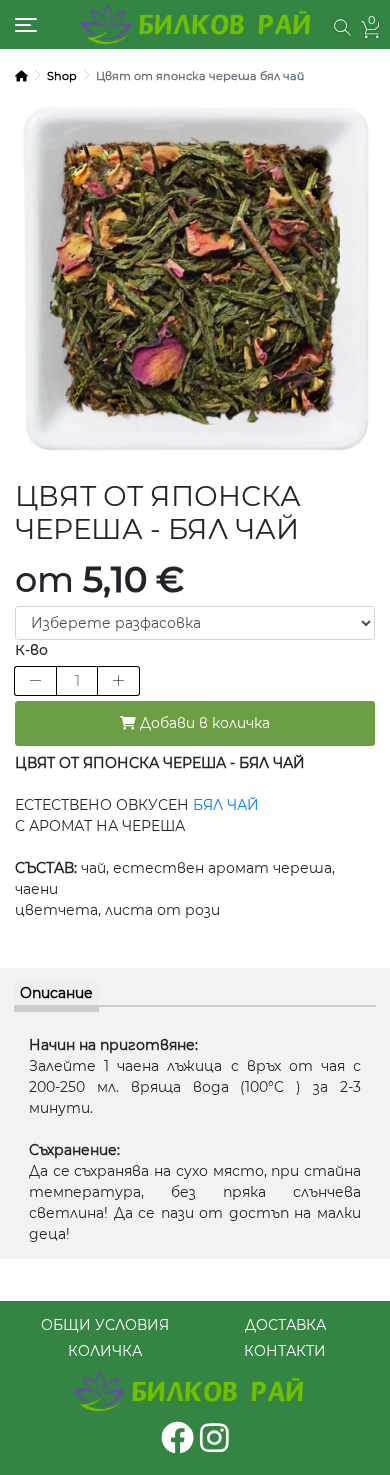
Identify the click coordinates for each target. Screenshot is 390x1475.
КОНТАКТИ (285, 1351)
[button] (342, 27)
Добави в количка (203, 723)
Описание (56, 993)
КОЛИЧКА (105, 1351)
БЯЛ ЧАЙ (224, 805)
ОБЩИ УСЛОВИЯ (105, 1325)
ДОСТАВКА (285, 1325)
